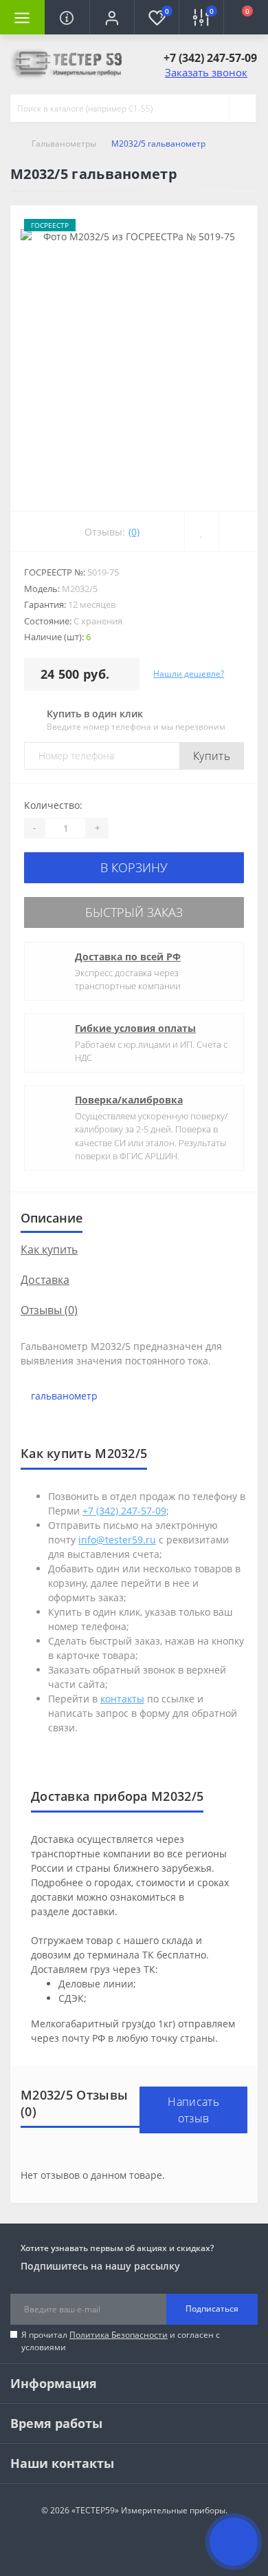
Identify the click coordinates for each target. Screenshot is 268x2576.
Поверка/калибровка (129, 1100)
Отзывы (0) (49, 1310)
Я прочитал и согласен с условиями (121, 2341)
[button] (112, 17)
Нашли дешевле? (189, 674)
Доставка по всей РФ (128, 957)
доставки (93, 1911)
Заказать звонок (206, 72)
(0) (134, 532)
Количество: (53, 805)
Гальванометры (64, 144)
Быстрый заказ (134, 912)
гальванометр (64, 1396)
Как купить (49, 1249)
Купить (212, 756)
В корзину (134, 867)
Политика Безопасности (119, 2335)
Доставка (45, 1280)
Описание (52, 1218)
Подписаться (212, 2309)
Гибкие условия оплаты (135, 1028)
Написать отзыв (193, 2110)
